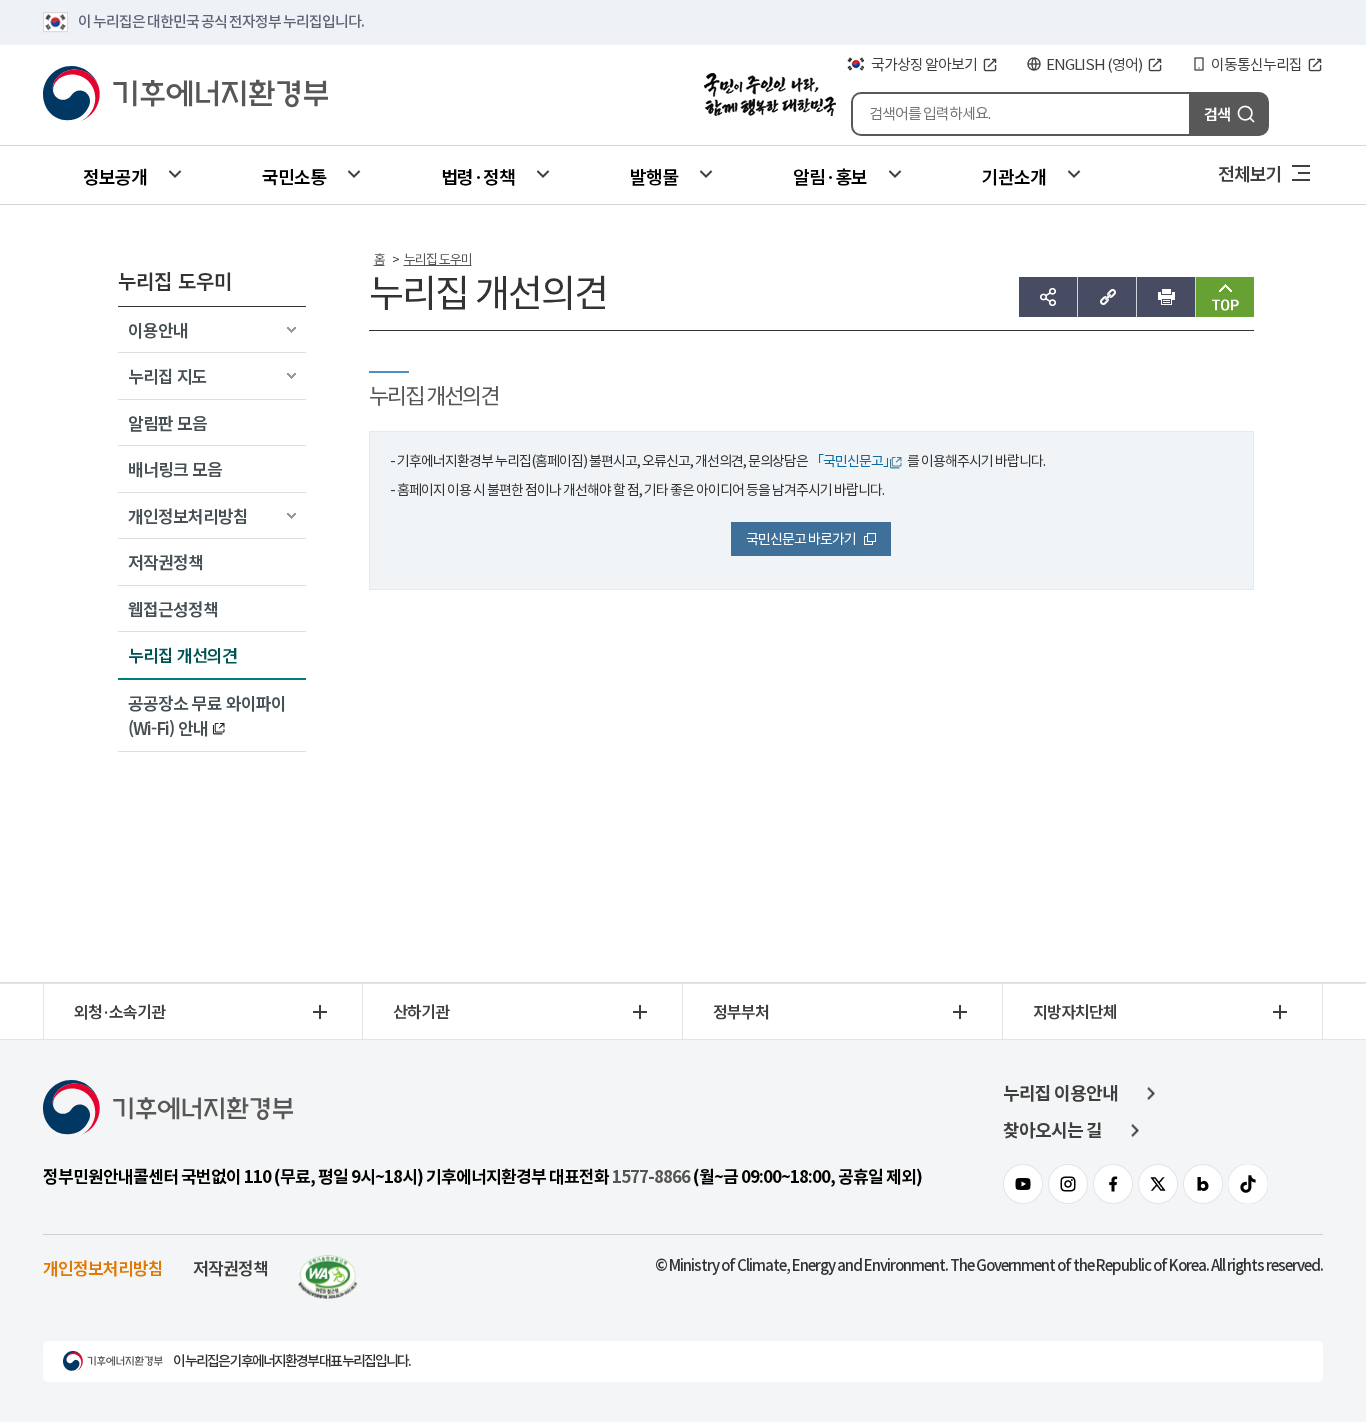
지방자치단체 (1075, 1011)
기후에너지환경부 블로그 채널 (1203, 1184)
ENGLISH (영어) (1094, 64)
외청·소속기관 (119, 1011)
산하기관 (421, 1011)
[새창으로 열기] (328, 1267)
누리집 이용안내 (1060, 1093)
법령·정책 (478, 176)
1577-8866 (651, 1177)
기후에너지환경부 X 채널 (1158, 1184)
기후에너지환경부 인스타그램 (1068, 1184)
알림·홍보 (830, 176)
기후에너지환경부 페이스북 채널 (1113, 1184)
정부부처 (741, 1011)
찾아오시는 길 (1052, 1130)
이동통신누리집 (1256, 64)
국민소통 (294, 176)
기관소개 (1014, 176)
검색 (1217, 113)
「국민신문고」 (853, 461)
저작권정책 (230, 1267)
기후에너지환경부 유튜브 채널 (1023, 1184)
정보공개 (115, 176)
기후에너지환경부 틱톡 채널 (1248, 1184)
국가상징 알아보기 (924, 64)
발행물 (654, 176)
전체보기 (1250, 173)
